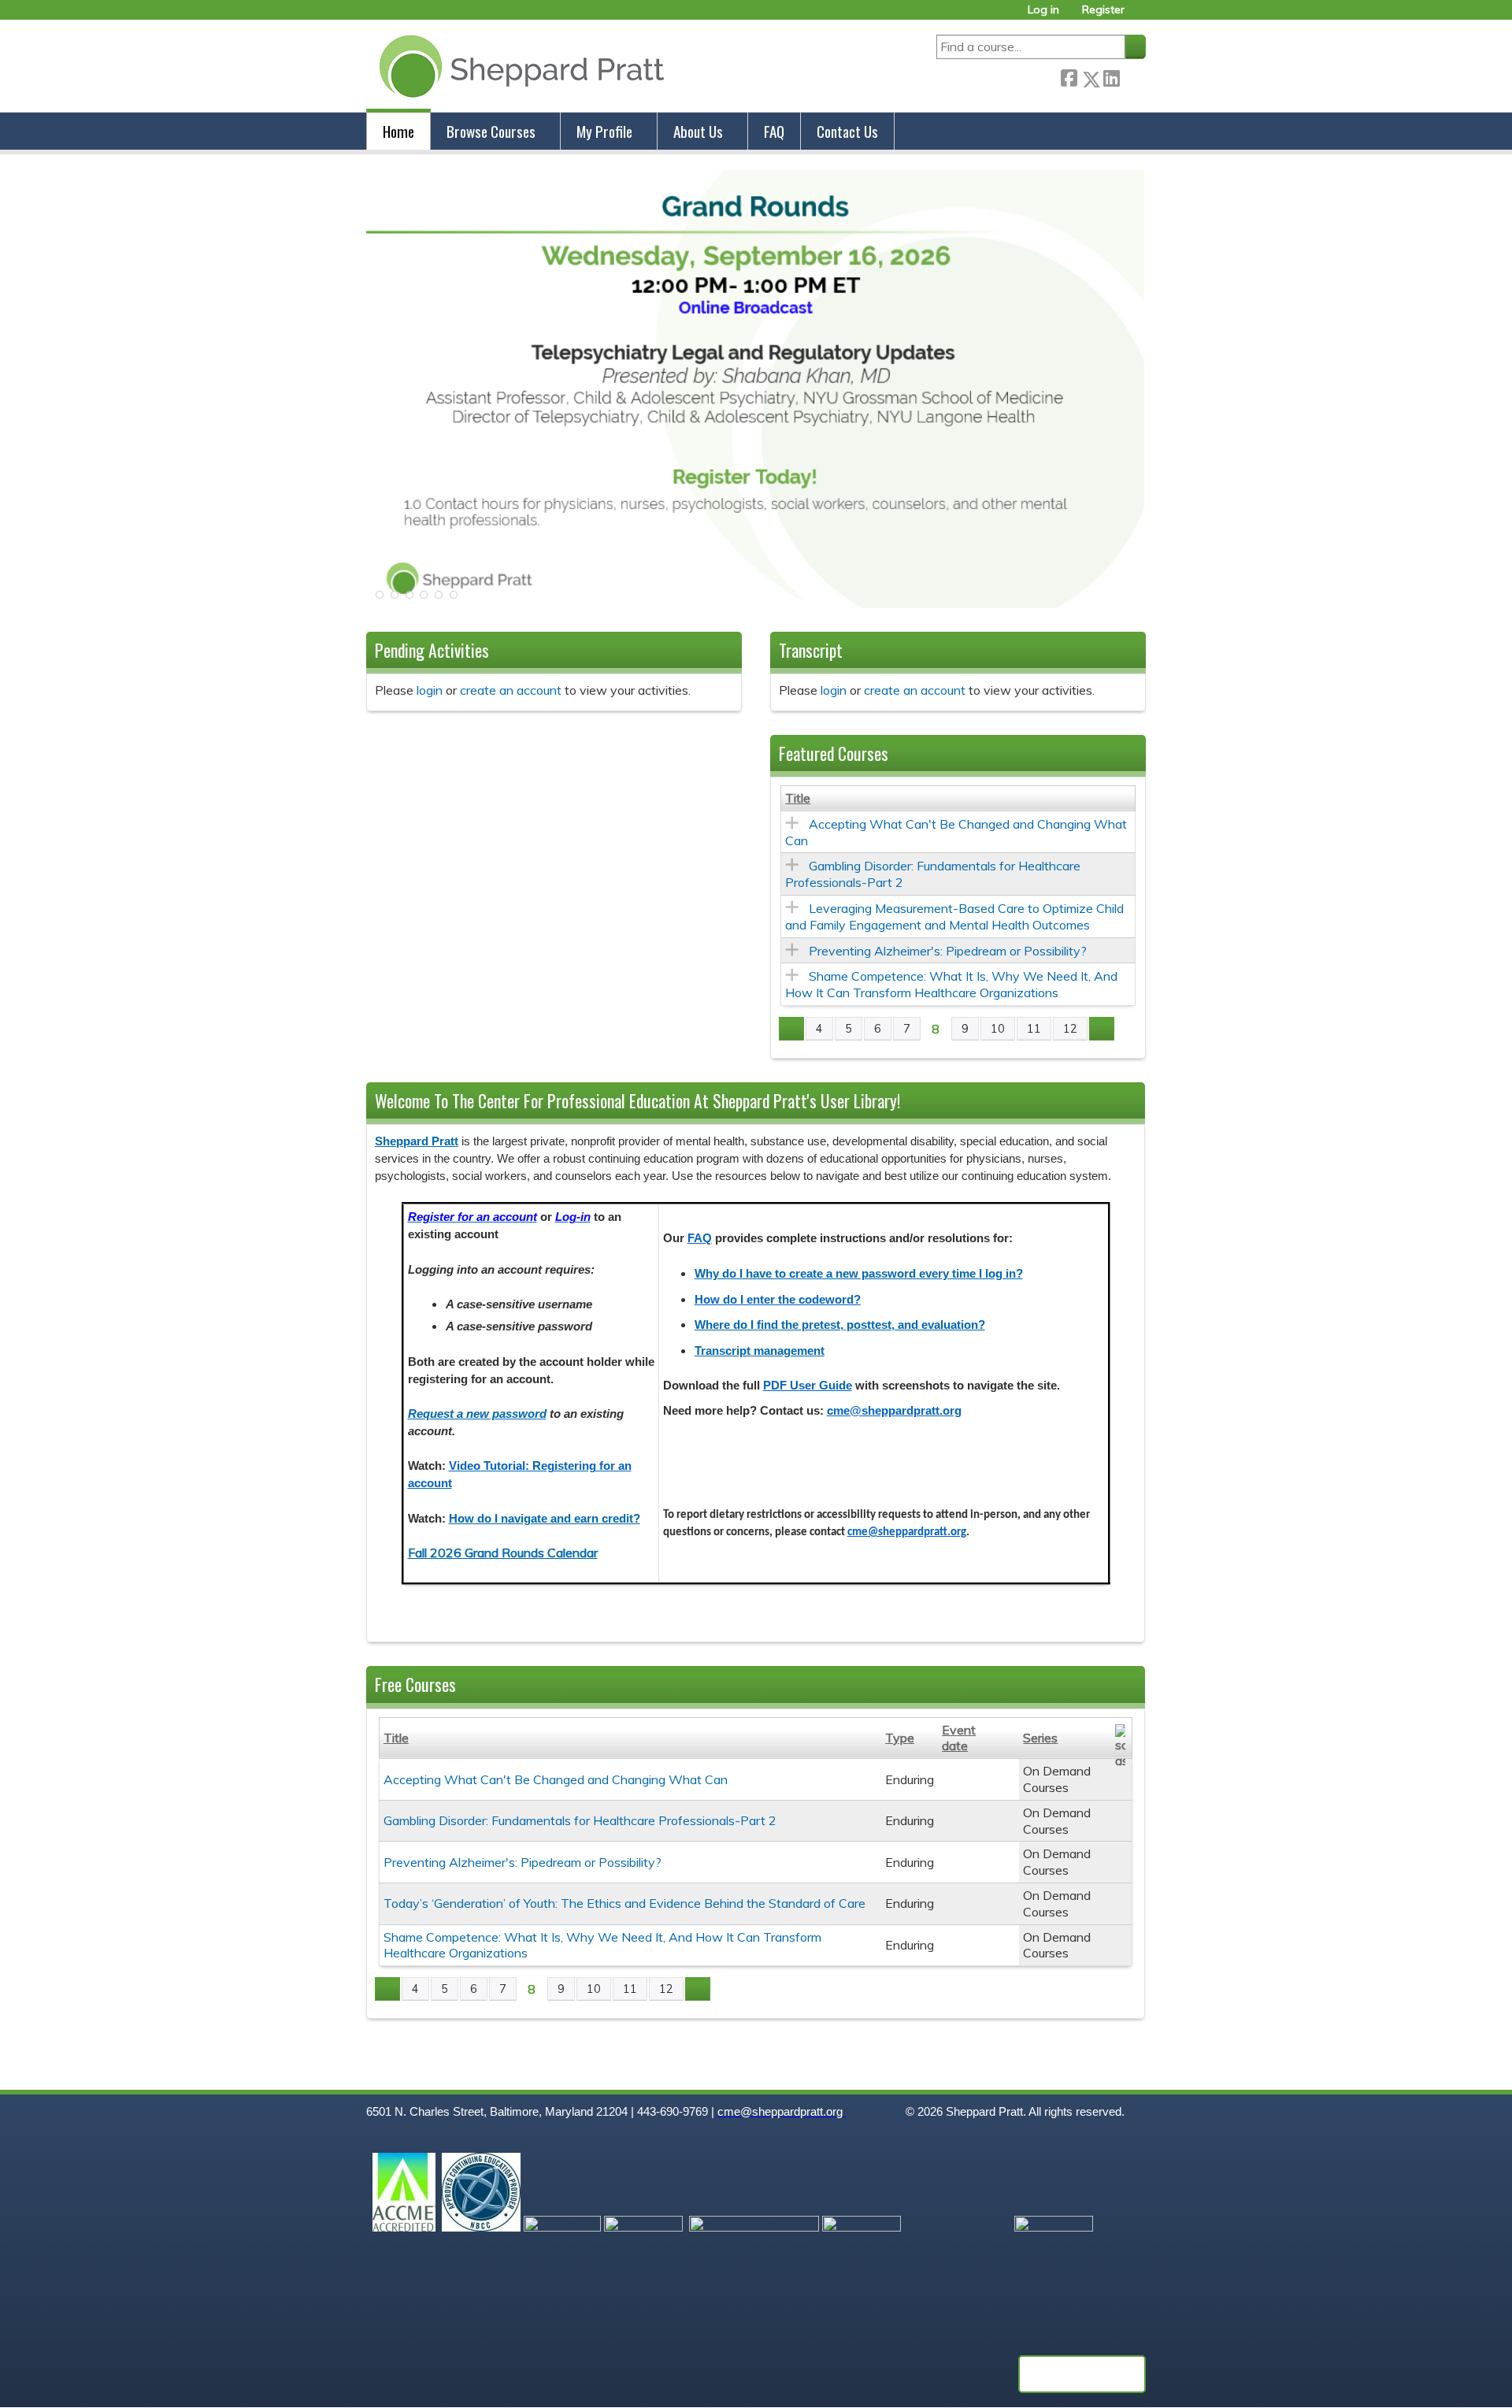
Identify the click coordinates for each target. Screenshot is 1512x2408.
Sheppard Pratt (417, 1141)
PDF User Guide (808, 1386)
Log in (1043, 10)
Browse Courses (491, 131)
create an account (511, 690)
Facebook (1069, 76)
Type (900, 1738)
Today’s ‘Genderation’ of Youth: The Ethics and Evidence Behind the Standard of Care (624, 1903)
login (430, 690)
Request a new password (477, 1414)
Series (1040, 1738)
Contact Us (847, 131)
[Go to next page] (1102, 1029)
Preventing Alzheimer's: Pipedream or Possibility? (948, 951)
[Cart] (1141, 15)
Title (798, 798)
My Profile (604, 131)
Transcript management (760, 1351)
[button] (378, 599)
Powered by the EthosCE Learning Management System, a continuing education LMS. (1082, 2374)
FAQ (774, 131)
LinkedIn (1111, 76)
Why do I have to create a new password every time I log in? (859, 1274)
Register (1103, 10)
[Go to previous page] (791, 1029)
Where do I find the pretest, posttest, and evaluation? (840, 1325)
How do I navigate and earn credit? (545, 1519)
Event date (959, 1738)
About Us (698, 131)
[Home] (519, 66)
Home (398, 131)
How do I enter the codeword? (778, 1300)
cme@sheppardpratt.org (894, 1411)
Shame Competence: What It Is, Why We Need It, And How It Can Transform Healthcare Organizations (951, 984)
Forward (1132, 76)
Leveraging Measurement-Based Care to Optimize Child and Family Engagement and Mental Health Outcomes (954, 916)
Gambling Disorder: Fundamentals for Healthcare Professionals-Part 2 (580, 1820)
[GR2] (756, 603)
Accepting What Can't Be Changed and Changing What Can (556, 1779)
